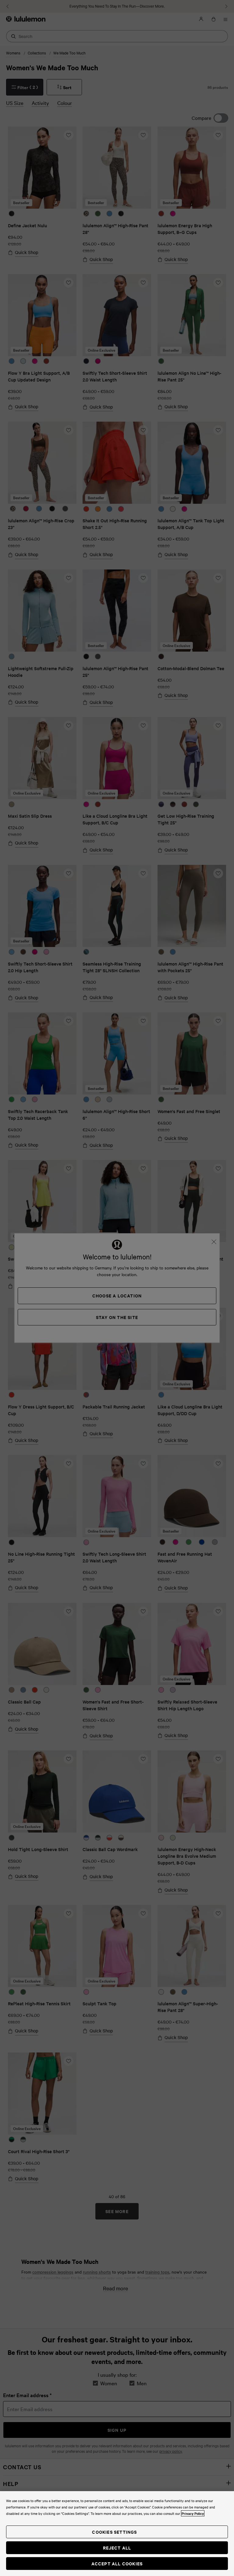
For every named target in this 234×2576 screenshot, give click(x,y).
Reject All (117, 2548)
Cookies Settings (114, 2532)
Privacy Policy (193, 2513)
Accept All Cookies (117, 2563)
